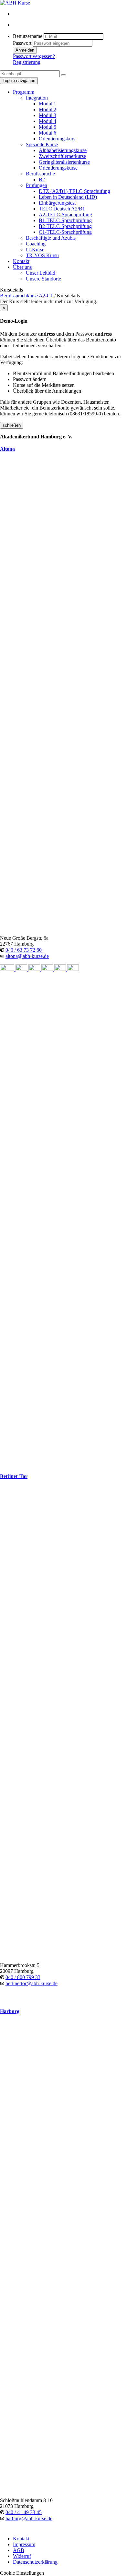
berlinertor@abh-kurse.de (31, 1983)
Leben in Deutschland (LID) (68, 197)
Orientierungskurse (58, 168)
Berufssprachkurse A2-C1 (26, 296)
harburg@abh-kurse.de (29, 2518)
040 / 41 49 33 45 (24, 2512)
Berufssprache (40, 174)
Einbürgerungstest (57, 203)
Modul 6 (47, 133)
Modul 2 (47, 109)
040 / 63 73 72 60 (24, 950)
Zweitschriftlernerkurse (62, 156)
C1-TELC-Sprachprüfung (65, 232)
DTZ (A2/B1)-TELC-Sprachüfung (74, 191)
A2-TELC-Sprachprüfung (65, 215)
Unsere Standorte (43, 279)
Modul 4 (47, 121)
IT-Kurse (35, 250)
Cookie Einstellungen (22, 2573)
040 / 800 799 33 (23, 1977)
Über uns (22, 267)
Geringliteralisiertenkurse (64, 162)
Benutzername (28, 36)
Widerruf (22, 2556)
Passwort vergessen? (34, 56)
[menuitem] (69, 14)
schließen (12, 425)
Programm (24, 92)
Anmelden (25, 50)
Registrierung (27, 62)
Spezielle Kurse (42, 144)
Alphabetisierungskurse (63, 150)
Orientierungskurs (57, 139)
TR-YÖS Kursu (42, 255)
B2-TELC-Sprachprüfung (65, 226)
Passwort (22, 43)
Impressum (24, 2544)
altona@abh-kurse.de (27, 956)
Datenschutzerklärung (35, 2562)
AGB (19, 2550)
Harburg (10, 2011)
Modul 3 (47, 115)
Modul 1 (47, 104)
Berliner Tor (14, 1476)
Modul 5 (47, 127)
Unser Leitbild (41, 273)
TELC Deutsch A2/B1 (62, 209)
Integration (37, 98)
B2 (42, 179)
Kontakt (21, 261)
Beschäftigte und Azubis (51, 238)
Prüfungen (37, 185)
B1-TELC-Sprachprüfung (65, 220)
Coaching (36, 244)
